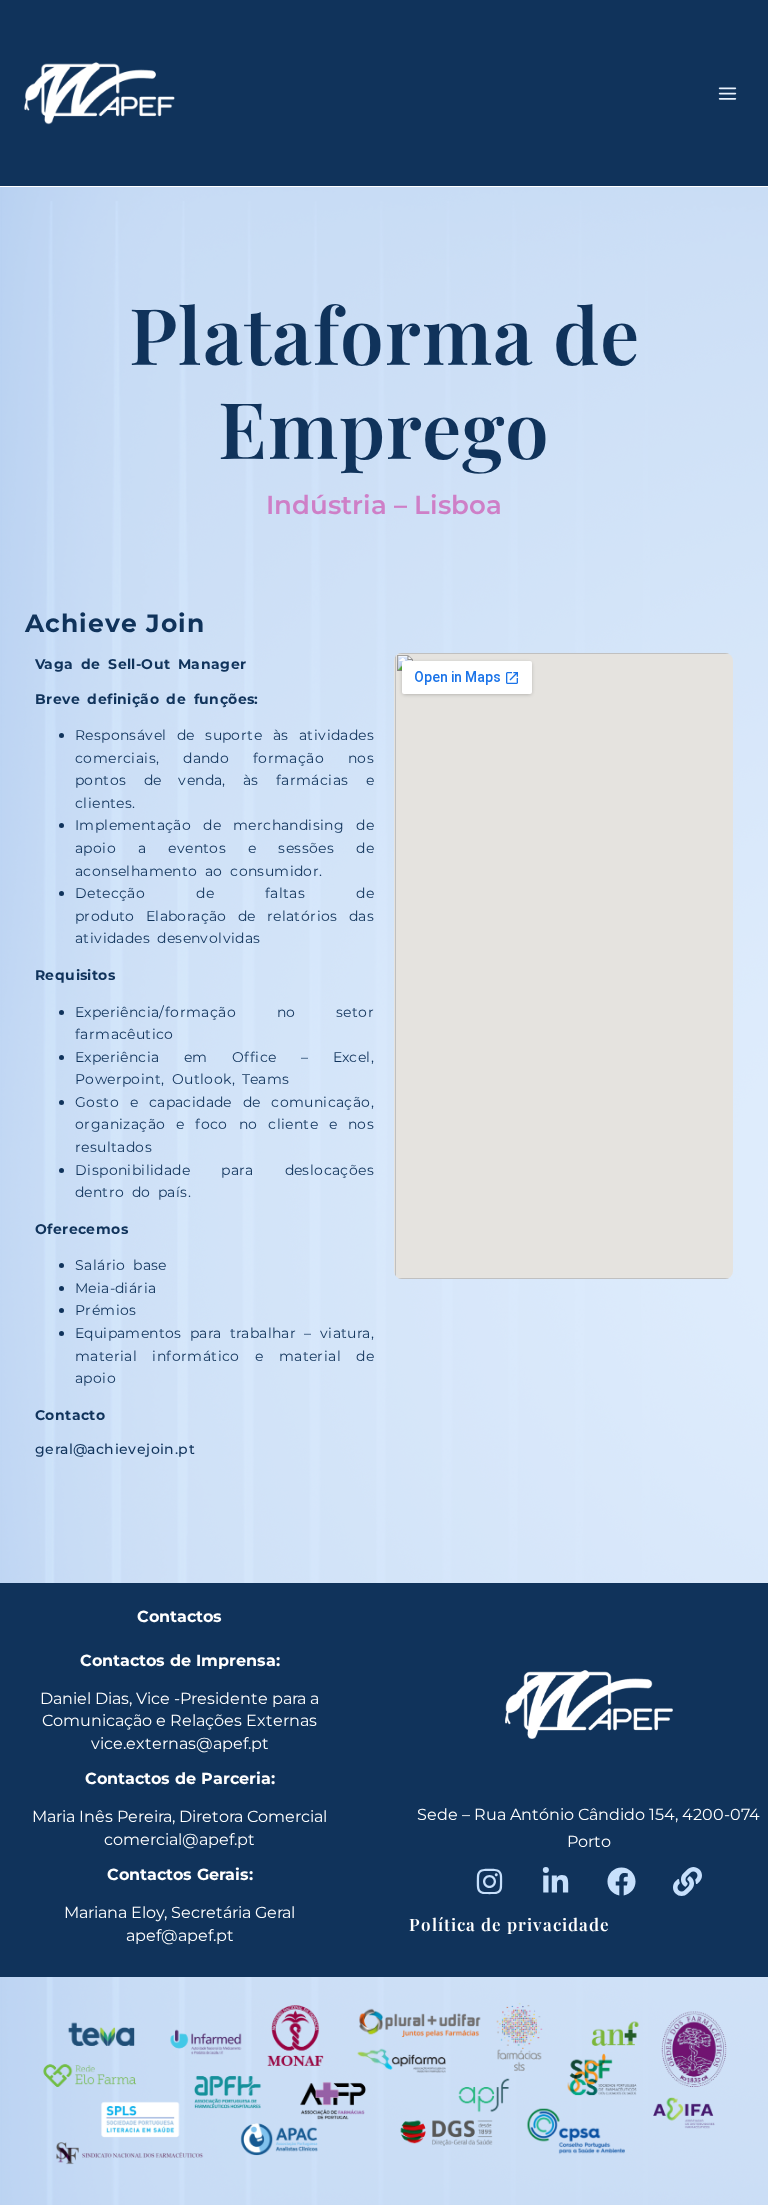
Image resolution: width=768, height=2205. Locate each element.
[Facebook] (621, 1881)
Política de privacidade (509, 1924)
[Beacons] (687, 1881)
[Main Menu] (728, 93)
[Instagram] (489, 1881)
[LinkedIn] (555, 1881)
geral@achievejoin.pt (115, 1449)
